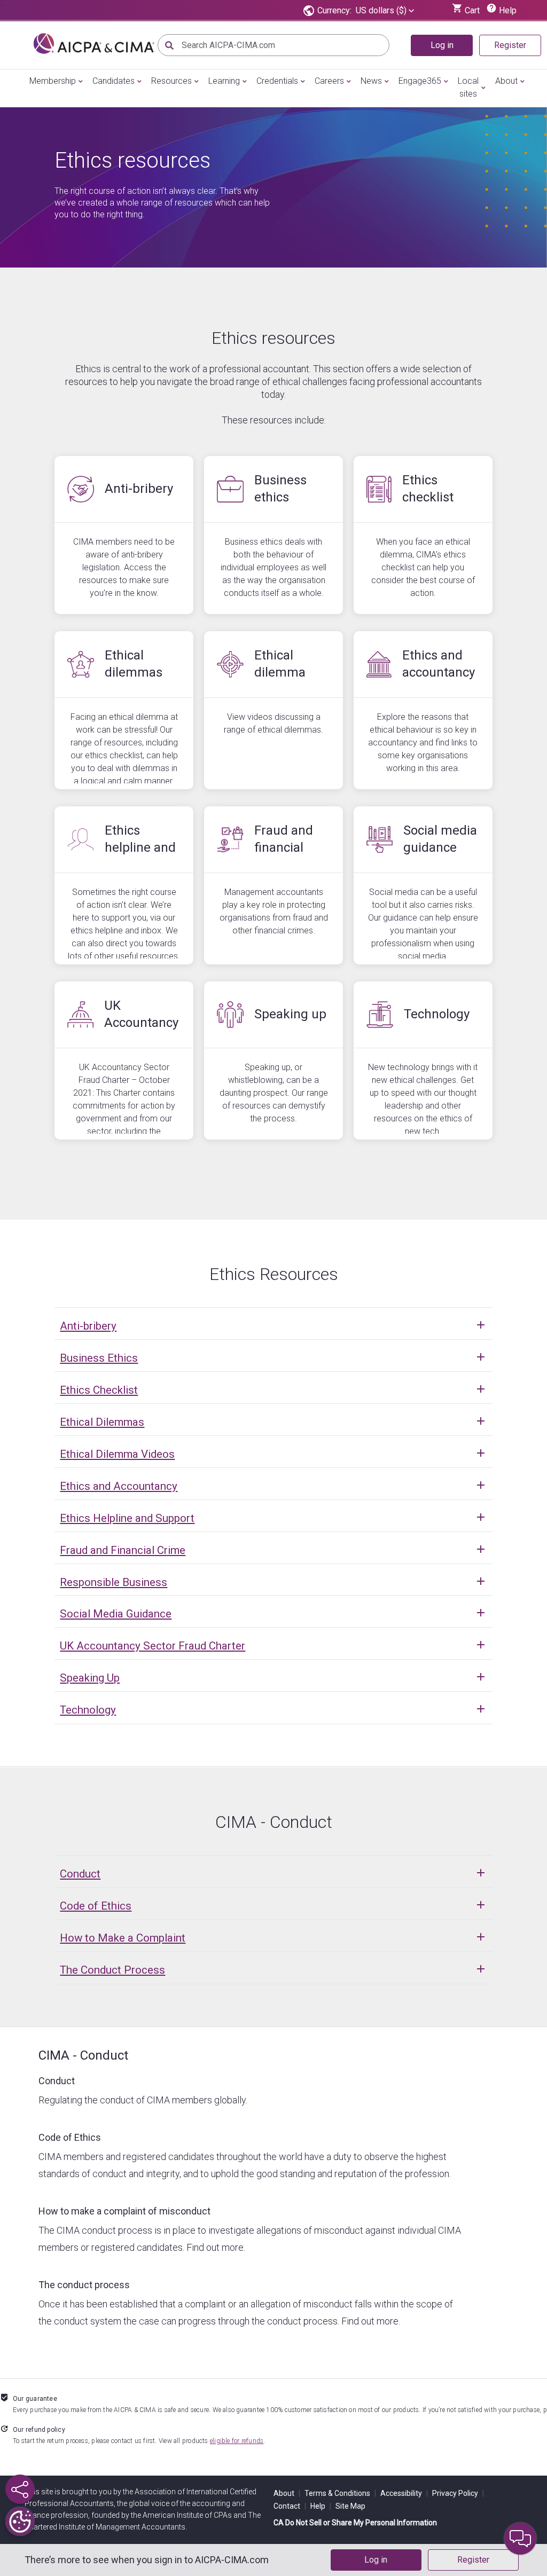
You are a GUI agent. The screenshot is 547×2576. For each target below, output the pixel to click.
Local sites (468, 87)
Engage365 (420, 81)
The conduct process (84, 2285)
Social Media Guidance (116, 1614)
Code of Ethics (96, 1906)
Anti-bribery (88, 1326)
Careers (329, 81)
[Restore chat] (520, 2539)
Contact (290, 2506)
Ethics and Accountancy (119, 1486)
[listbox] (385, 11)
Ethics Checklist (99, 1390)
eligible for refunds (237, 2441)
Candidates (114, 81)
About (506, 81)
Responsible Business (114, 1582)
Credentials (277, 81)
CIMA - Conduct (83, 2055)
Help (321, 2506)
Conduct (80, 1874)
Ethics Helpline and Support (127, 1518)
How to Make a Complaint (123, 1938)
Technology (88, 1710)
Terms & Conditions (340, 2493)
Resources (171, 81)
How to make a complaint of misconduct (124, 2211)
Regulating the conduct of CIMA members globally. (143, 2100)
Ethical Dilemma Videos (117, 1454)
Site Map (350, 2506)
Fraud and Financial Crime (123, 1550)
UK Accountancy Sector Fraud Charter (153, 1646)
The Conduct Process (112, 1970)
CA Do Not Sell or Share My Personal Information (355, 2523)
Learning (224, 81)
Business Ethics (99, 1358)
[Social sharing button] (20, 2489)
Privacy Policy (458, 2493)
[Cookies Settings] (20, 2521)
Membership (53, 81)
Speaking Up (90, 1678)
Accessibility (404, 2493)
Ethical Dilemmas (102, 1422)
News (371, 81)
